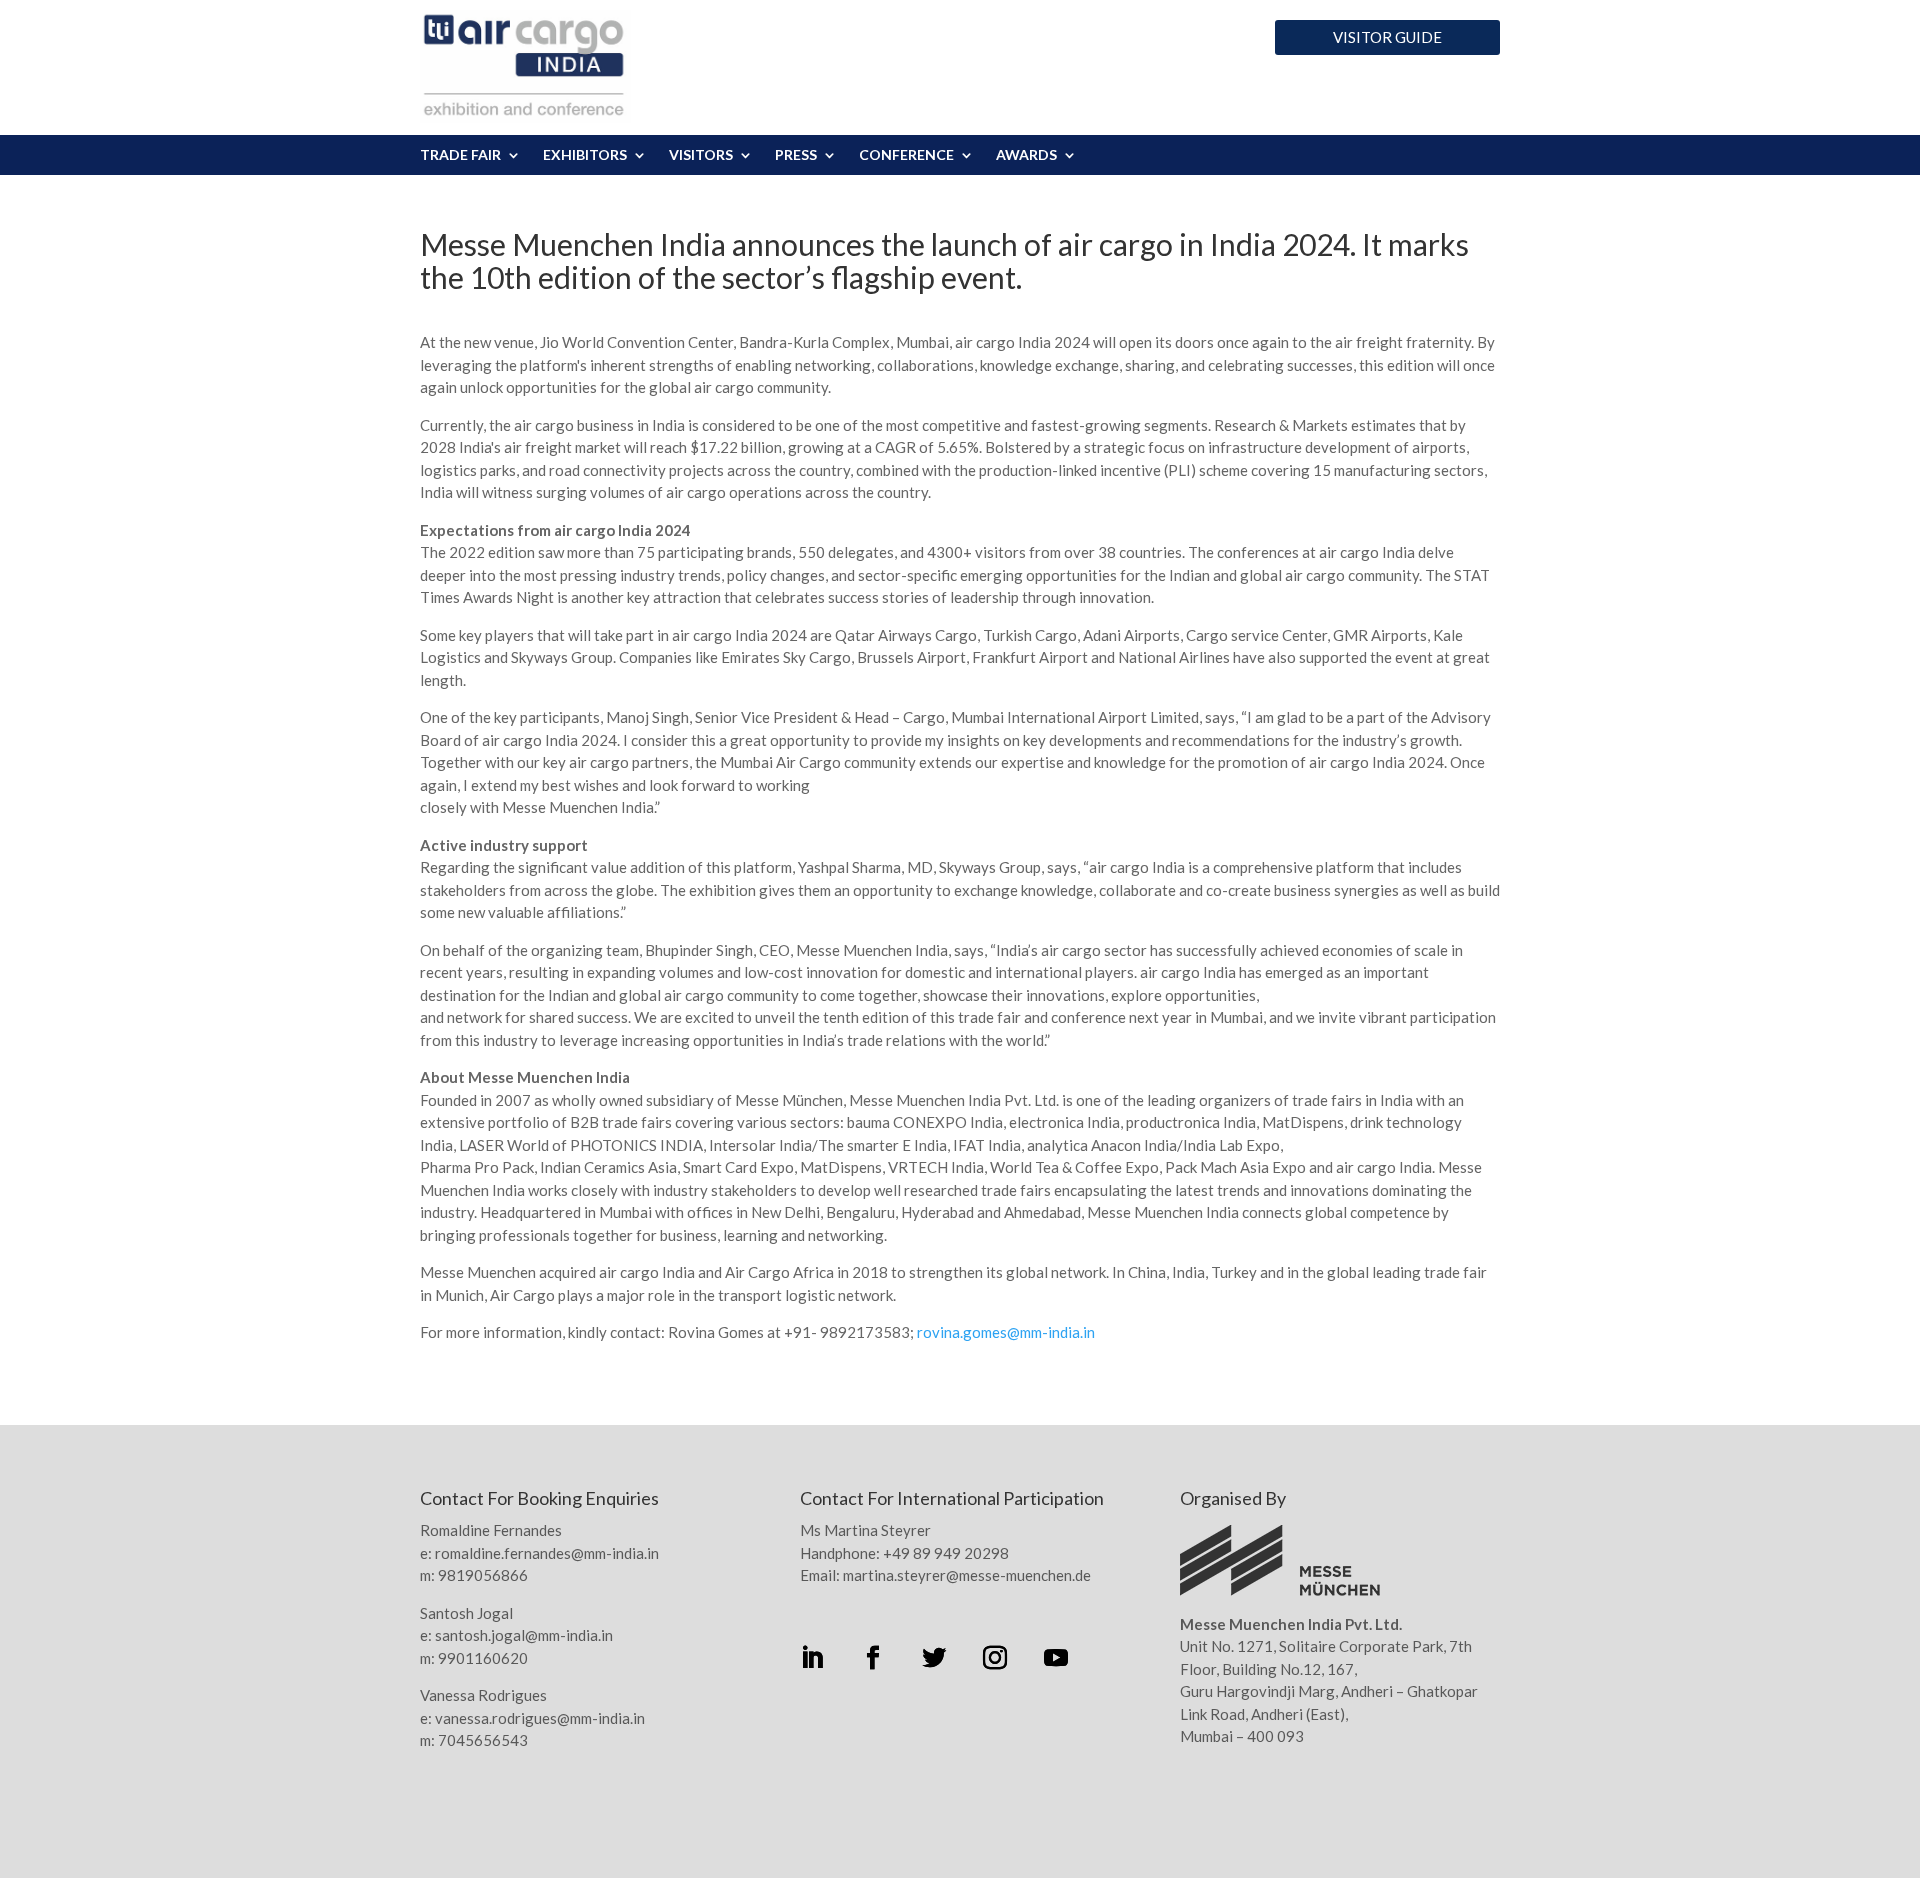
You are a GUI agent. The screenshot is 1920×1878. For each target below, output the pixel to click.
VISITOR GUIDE (1387, 37)
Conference (906, 155)
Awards (1026, 155)
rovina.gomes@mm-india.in (1006, 1332)
